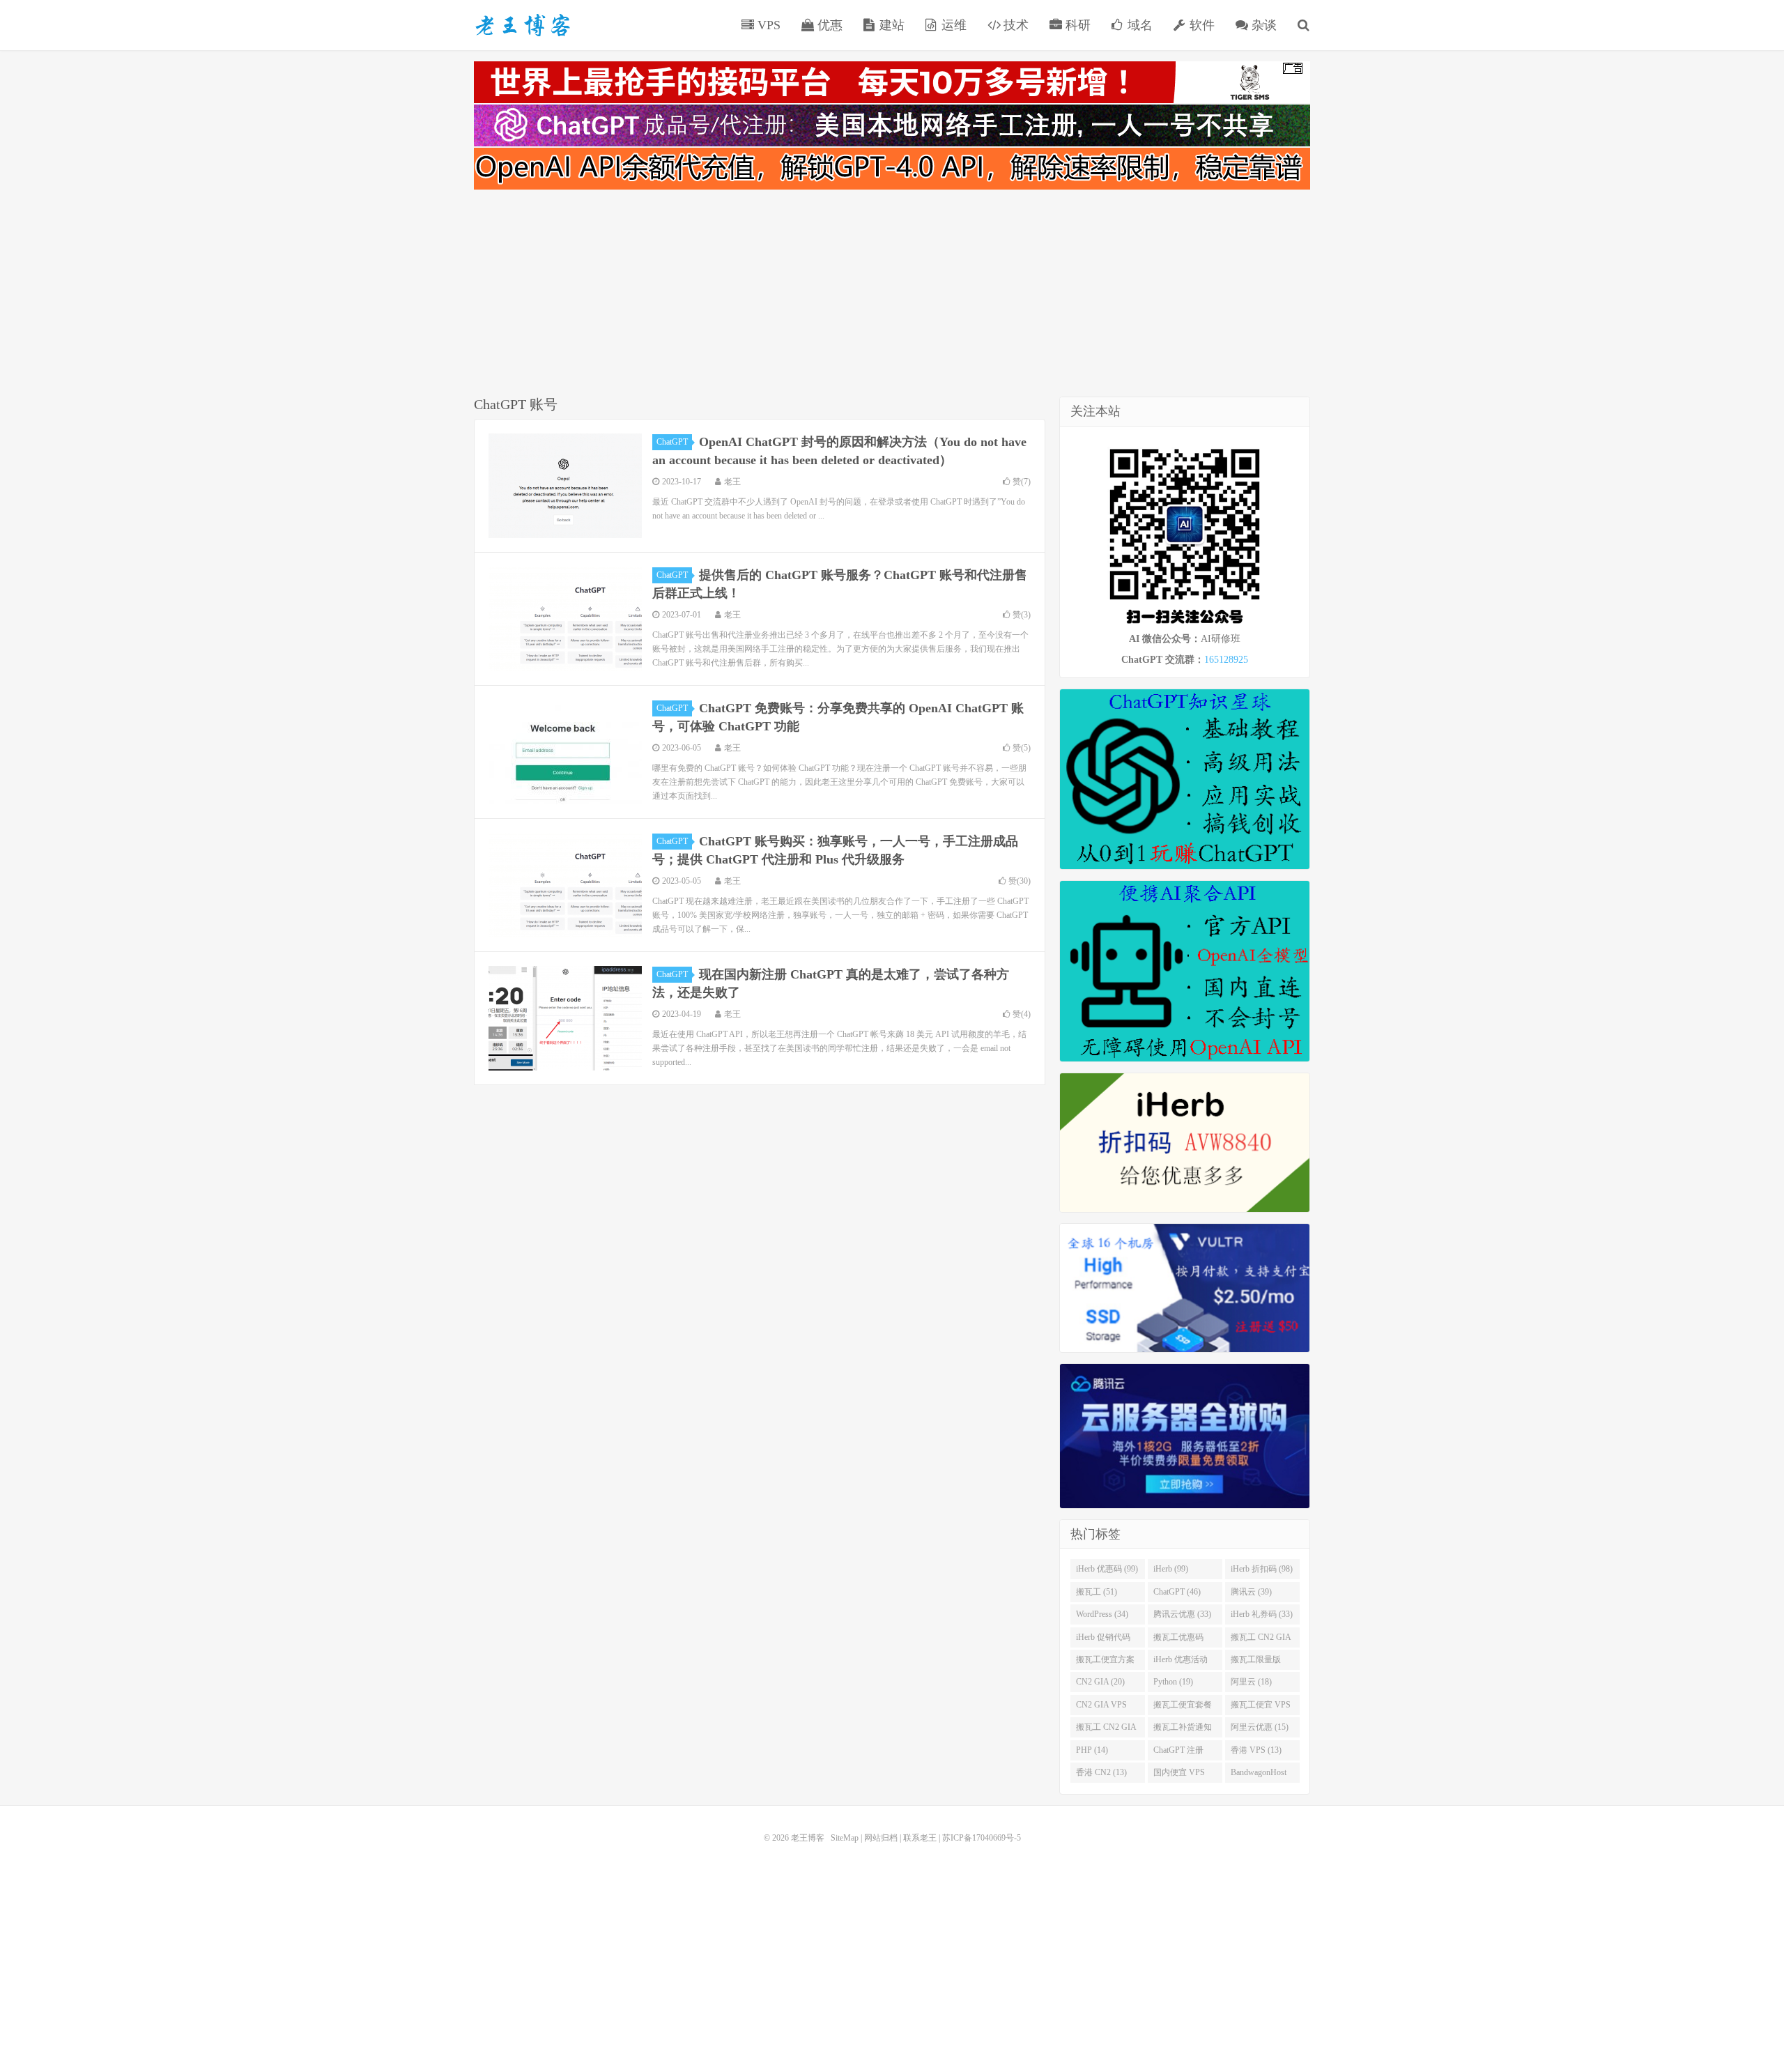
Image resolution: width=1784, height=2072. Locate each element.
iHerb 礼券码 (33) (1262, 1614)
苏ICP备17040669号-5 (982, 1838)
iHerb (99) (1171, 1569)
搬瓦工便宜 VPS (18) (1261, 1708)
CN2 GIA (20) (1100, 1682)
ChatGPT (672, 442)
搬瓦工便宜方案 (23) (1105, 1662)
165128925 (1226, 660)
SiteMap (845, 1838)
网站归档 (881, 1838)
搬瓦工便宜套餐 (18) (1183, 1708)
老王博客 (523, 25)
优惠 (828, 25)
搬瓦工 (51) (1097, 1592)
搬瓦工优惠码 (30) (1178, 1640)
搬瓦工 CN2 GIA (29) (1261, 1640)
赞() (1022, 482)
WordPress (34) (1102, 1614)
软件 (1200, 25)
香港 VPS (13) (1256, 1750)
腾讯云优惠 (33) (1182, 1614)
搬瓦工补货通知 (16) (1183, 1730)
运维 (952, 25)
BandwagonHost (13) (1259, 1775)
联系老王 (920, 1838)
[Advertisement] (892, 296)
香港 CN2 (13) (1101, 1772)
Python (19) (1173, 1682)
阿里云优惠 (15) (1260, 1727)
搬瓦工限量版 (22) (1256, 1662)
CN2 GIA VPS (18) (1101, 1708)
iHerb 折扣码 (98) (1262, 1569)
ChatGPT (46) (1177, 1592)
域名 (1138, 25)
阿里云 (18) (1251, 1682)
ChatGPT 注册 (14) (1178, 1753)
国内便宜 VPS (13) (1179, 1775)
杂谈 (1262, 25)
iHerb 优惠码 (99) (1107, 1569)
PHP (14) (1092, 1750)
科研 (1076, 25)
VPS (767, 25)
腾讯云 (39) (1251, 1592)
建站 (890, 25)
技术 (1014, 25)
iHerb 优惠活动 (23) (1181, 1662)
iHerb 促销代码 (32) (1103, 1640)
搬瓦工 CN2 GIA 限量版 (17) (1106, 1730)
